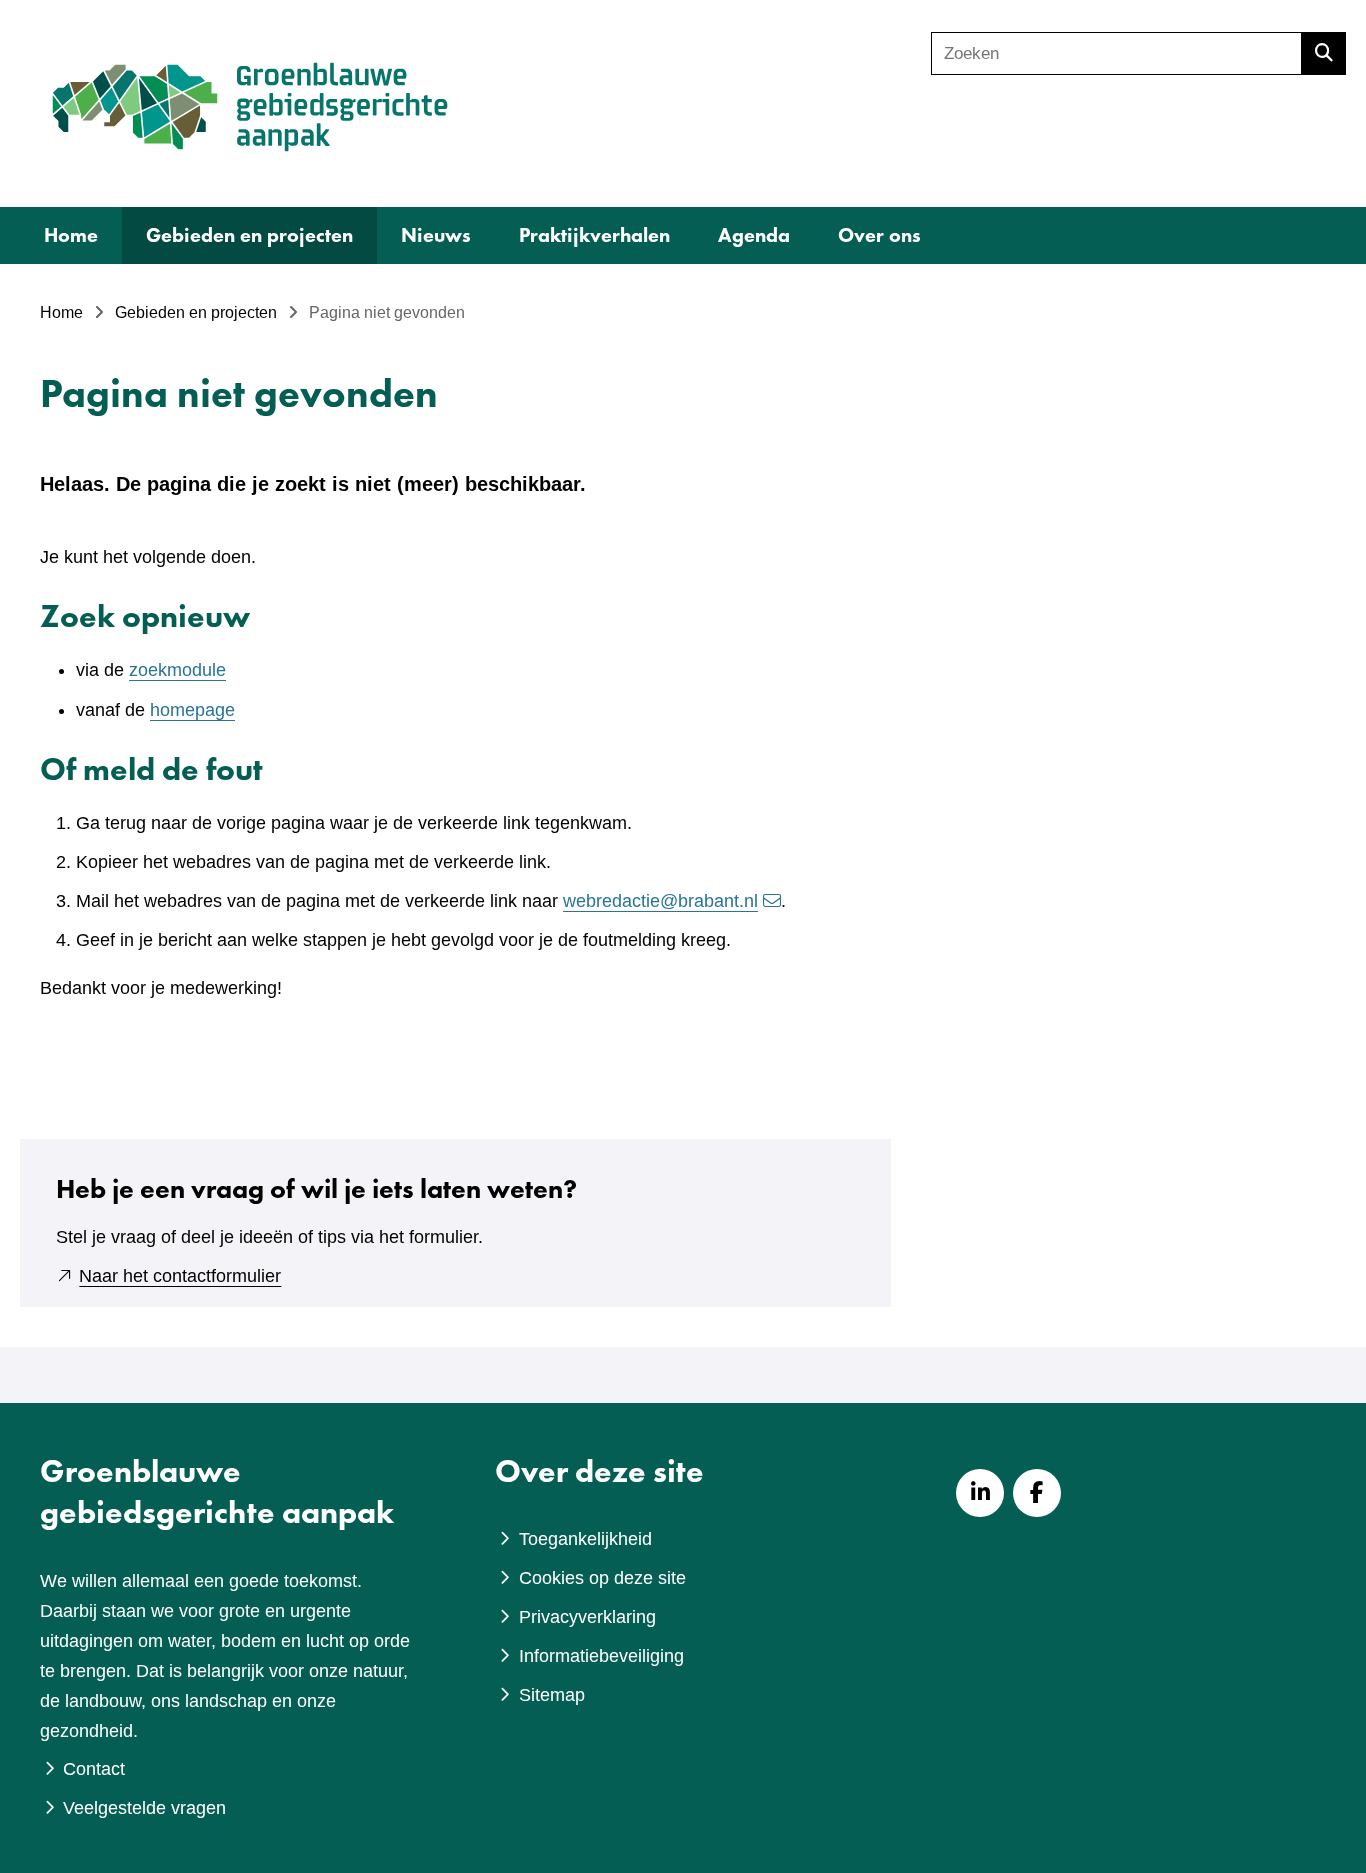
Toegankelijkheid (585, 1539)
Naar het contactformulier (180, 1276)
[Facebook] (1037, 1493)
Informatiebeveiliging (601, 1656)
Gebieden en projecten (249, 235)
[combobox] (1116, 53)
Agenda (754, 235)
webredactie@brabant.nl (660, 901)
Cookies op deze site (602, 1578)
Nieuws (436, 235)
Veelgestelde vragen (144, 1808)
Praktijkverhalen (594, 235)
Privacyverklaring (587, 1617)
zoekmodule (177, 670)
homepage (192, 710)
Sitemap (552, 1695)
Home (71, 235)
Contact (94, 1769)
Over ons (879, 235)
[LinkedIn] (980, 1493)
